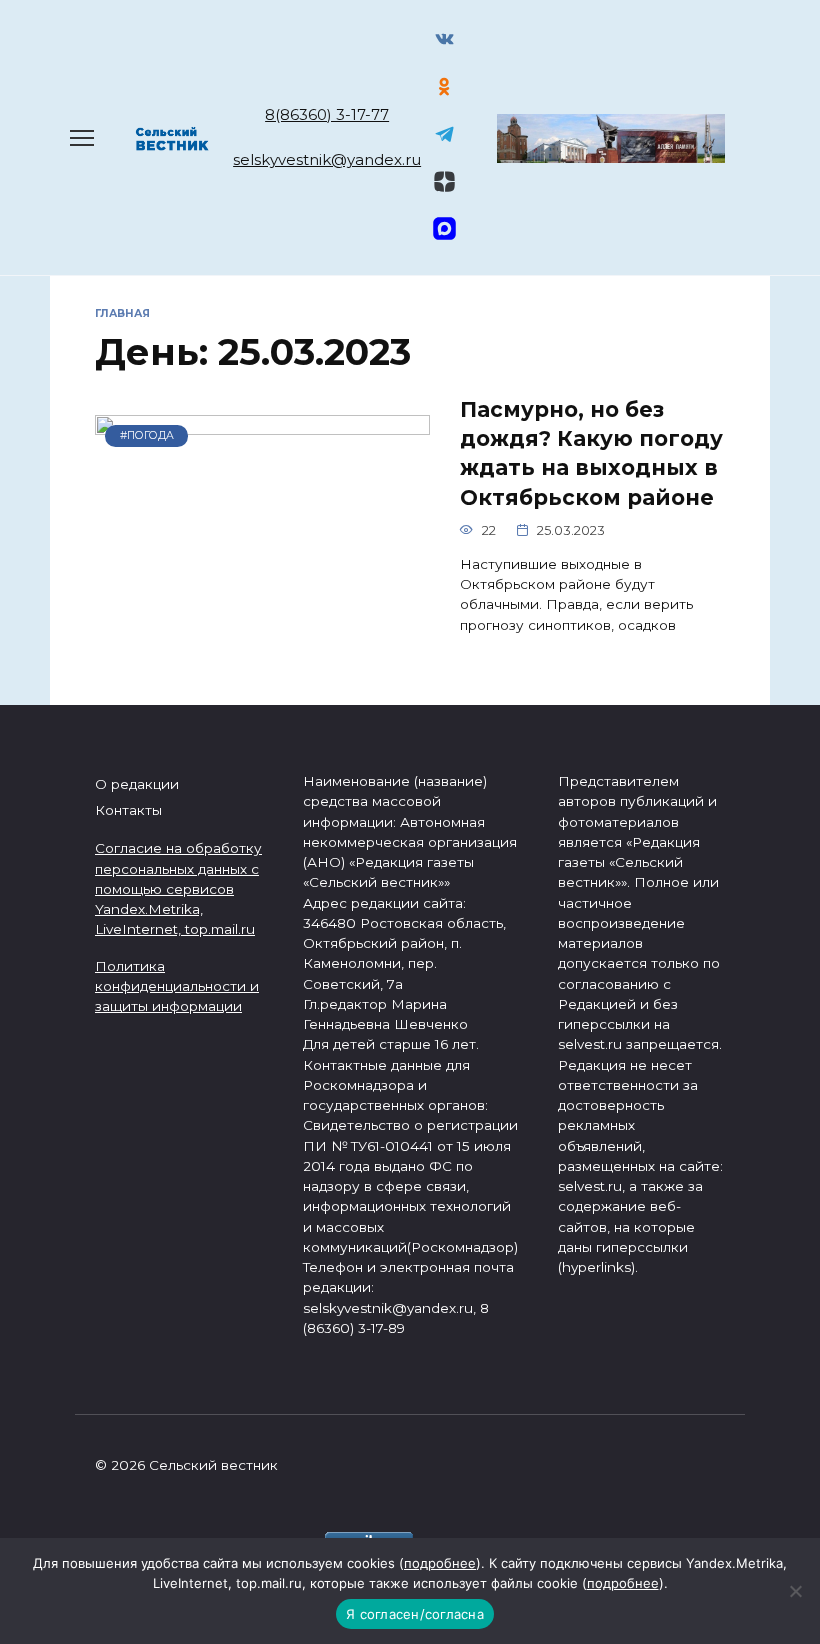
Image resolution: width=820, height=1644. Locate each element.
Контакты (128, 810)
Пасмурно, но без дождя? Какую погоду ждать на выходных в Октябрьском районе (591, 453)
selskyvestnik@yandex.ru (327, 159)
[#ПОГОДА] (262, 622)
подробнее (440, 1563)
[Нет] (795, 1591)
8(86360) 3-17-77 (327, 114)
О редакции (137, 784)
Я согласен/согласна (415, 1614)
